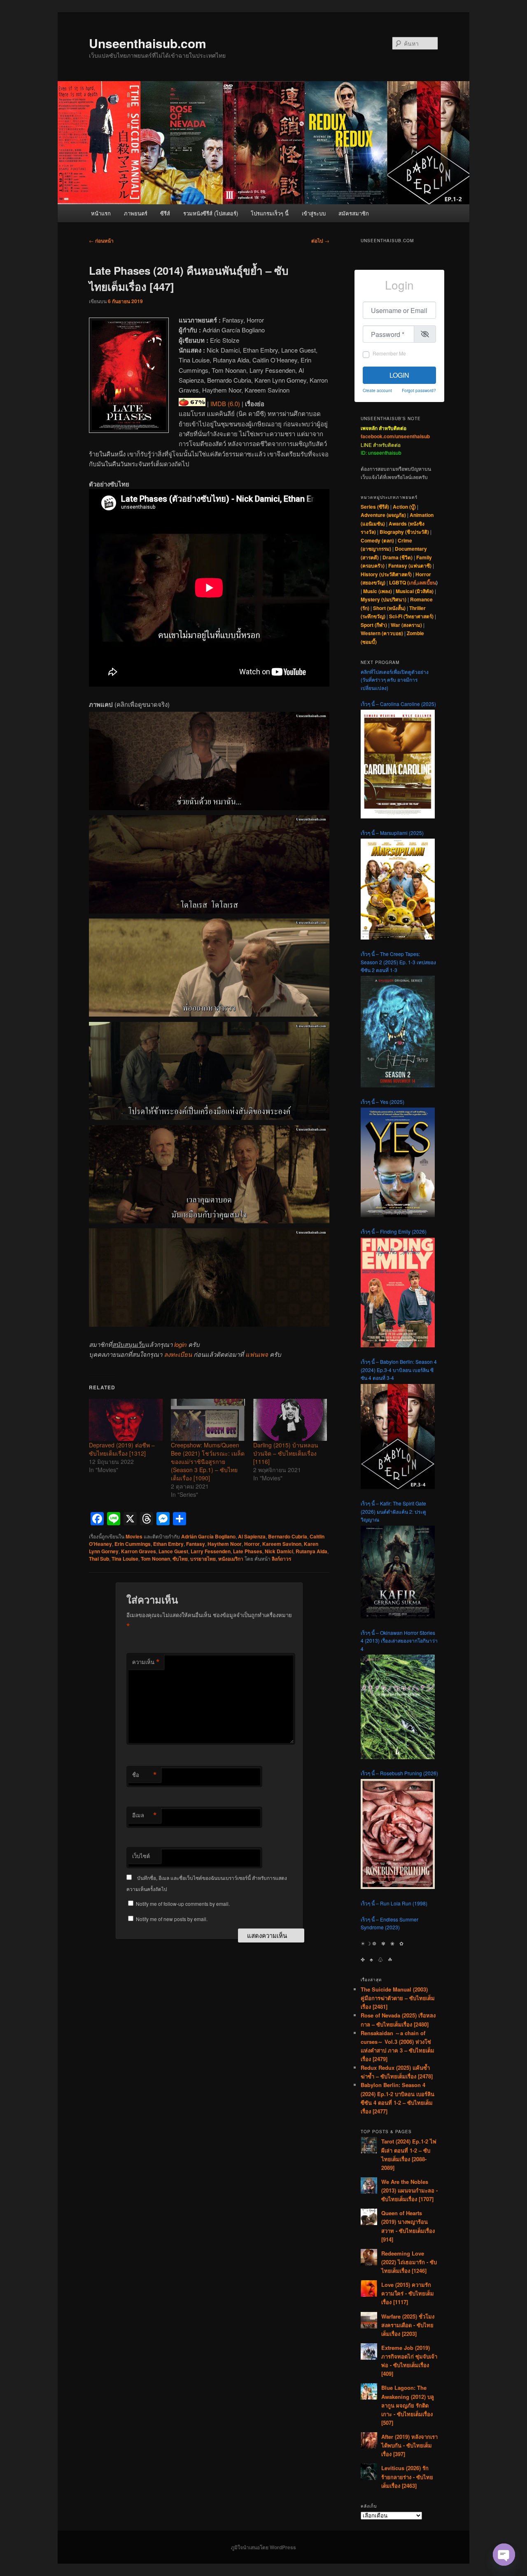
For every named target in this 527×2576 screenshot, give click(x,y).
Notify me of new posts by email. (172, 1919)
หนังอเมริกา (231, 1559)
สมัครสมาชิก (354, 213)
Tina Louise (125, 1559)
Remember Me (389, 353)
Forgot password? (419, 390)
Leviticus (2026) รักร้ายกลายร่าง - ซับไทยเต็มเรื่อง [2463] (407, 2477)
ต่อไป (320, 241)
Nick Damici (279, 1551)
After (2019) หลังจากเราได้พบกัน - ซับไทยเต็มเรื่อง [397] (409, 2445)
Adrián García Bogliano (208, 1536)
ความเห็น (146, 1662)
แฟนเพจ (257, 1354)
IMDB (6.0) (225, 403)
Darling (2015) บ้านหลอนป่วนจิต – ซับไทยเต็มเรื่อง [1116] (286, 1453)
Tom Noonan (155, 1559)
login (180, 1344)
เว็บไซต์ (141, 1856)
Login (399, 375)
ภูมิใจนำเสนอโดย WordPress (263, 2547)
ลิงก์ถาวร (281, 1559)
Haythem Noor (225, 1544)
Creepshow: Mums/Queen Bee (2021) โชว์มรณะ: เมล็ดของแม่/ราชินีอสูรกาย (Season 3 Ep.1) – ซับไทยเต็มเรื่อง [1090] (208, 1461)
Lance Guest (173, 1551)
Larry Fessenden (211, 1551)
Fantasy (196, 1544)
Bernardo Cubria (288, 1536)
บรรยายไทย (203, 1559)
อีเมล (145, 1815)
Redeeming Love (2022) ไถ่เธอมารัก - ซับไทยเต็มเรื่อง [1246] (409, 2262)
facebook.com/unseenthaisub (395, 436)
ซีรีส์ (165, 213)
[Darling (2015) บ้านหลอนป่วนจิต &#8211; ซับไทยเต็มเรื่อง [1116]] (290, 1420)
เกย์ (413, 582)
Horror (252, 1544)
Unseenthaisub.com (148, 43)
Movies (134, 1536)
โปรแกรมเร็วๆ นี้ (270, 213)
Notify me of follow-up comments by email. (183, 1904)
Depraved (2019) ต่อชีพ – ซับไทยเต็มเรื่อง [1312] (122, 1449)
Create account (377, 390)
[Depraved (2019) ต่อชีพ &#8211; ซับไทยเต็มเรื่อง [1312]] (126, 1420)
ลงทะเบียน (178, 1354)
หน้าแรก (101, 213)
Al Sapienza (252, 1536)
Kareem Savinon (282, 1544)
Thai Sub (99, 1559)
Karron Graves (139, 1551)
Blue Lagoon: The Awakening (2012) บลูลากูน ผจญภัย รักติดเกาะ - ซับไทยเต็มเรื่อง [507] (408, 2405)
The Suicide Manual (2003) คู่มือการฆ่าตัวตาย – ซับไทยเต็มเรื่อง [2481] (398, 1998)
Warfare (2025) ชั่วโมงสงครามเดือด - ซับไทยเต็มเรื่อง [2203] (408, 2325)
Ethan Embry (168, 1544)
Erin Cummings (133, 1544)
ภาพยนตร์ (136, 213)
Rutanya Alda (311, 1551)
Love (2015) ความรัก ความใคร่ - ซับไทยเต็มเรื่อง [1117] (408, 2293)
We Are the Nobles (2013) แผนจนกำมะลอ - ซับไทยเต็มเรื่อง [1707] (409, 2190)
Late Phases (248, 1551)
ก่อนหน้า (101, 241)
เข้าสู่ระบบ (314, 213)
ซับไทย (180, 1559)
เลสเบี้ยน (427, 582)
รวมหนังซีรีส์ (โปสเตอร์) (211, 213)
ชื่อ (145, 1775)
